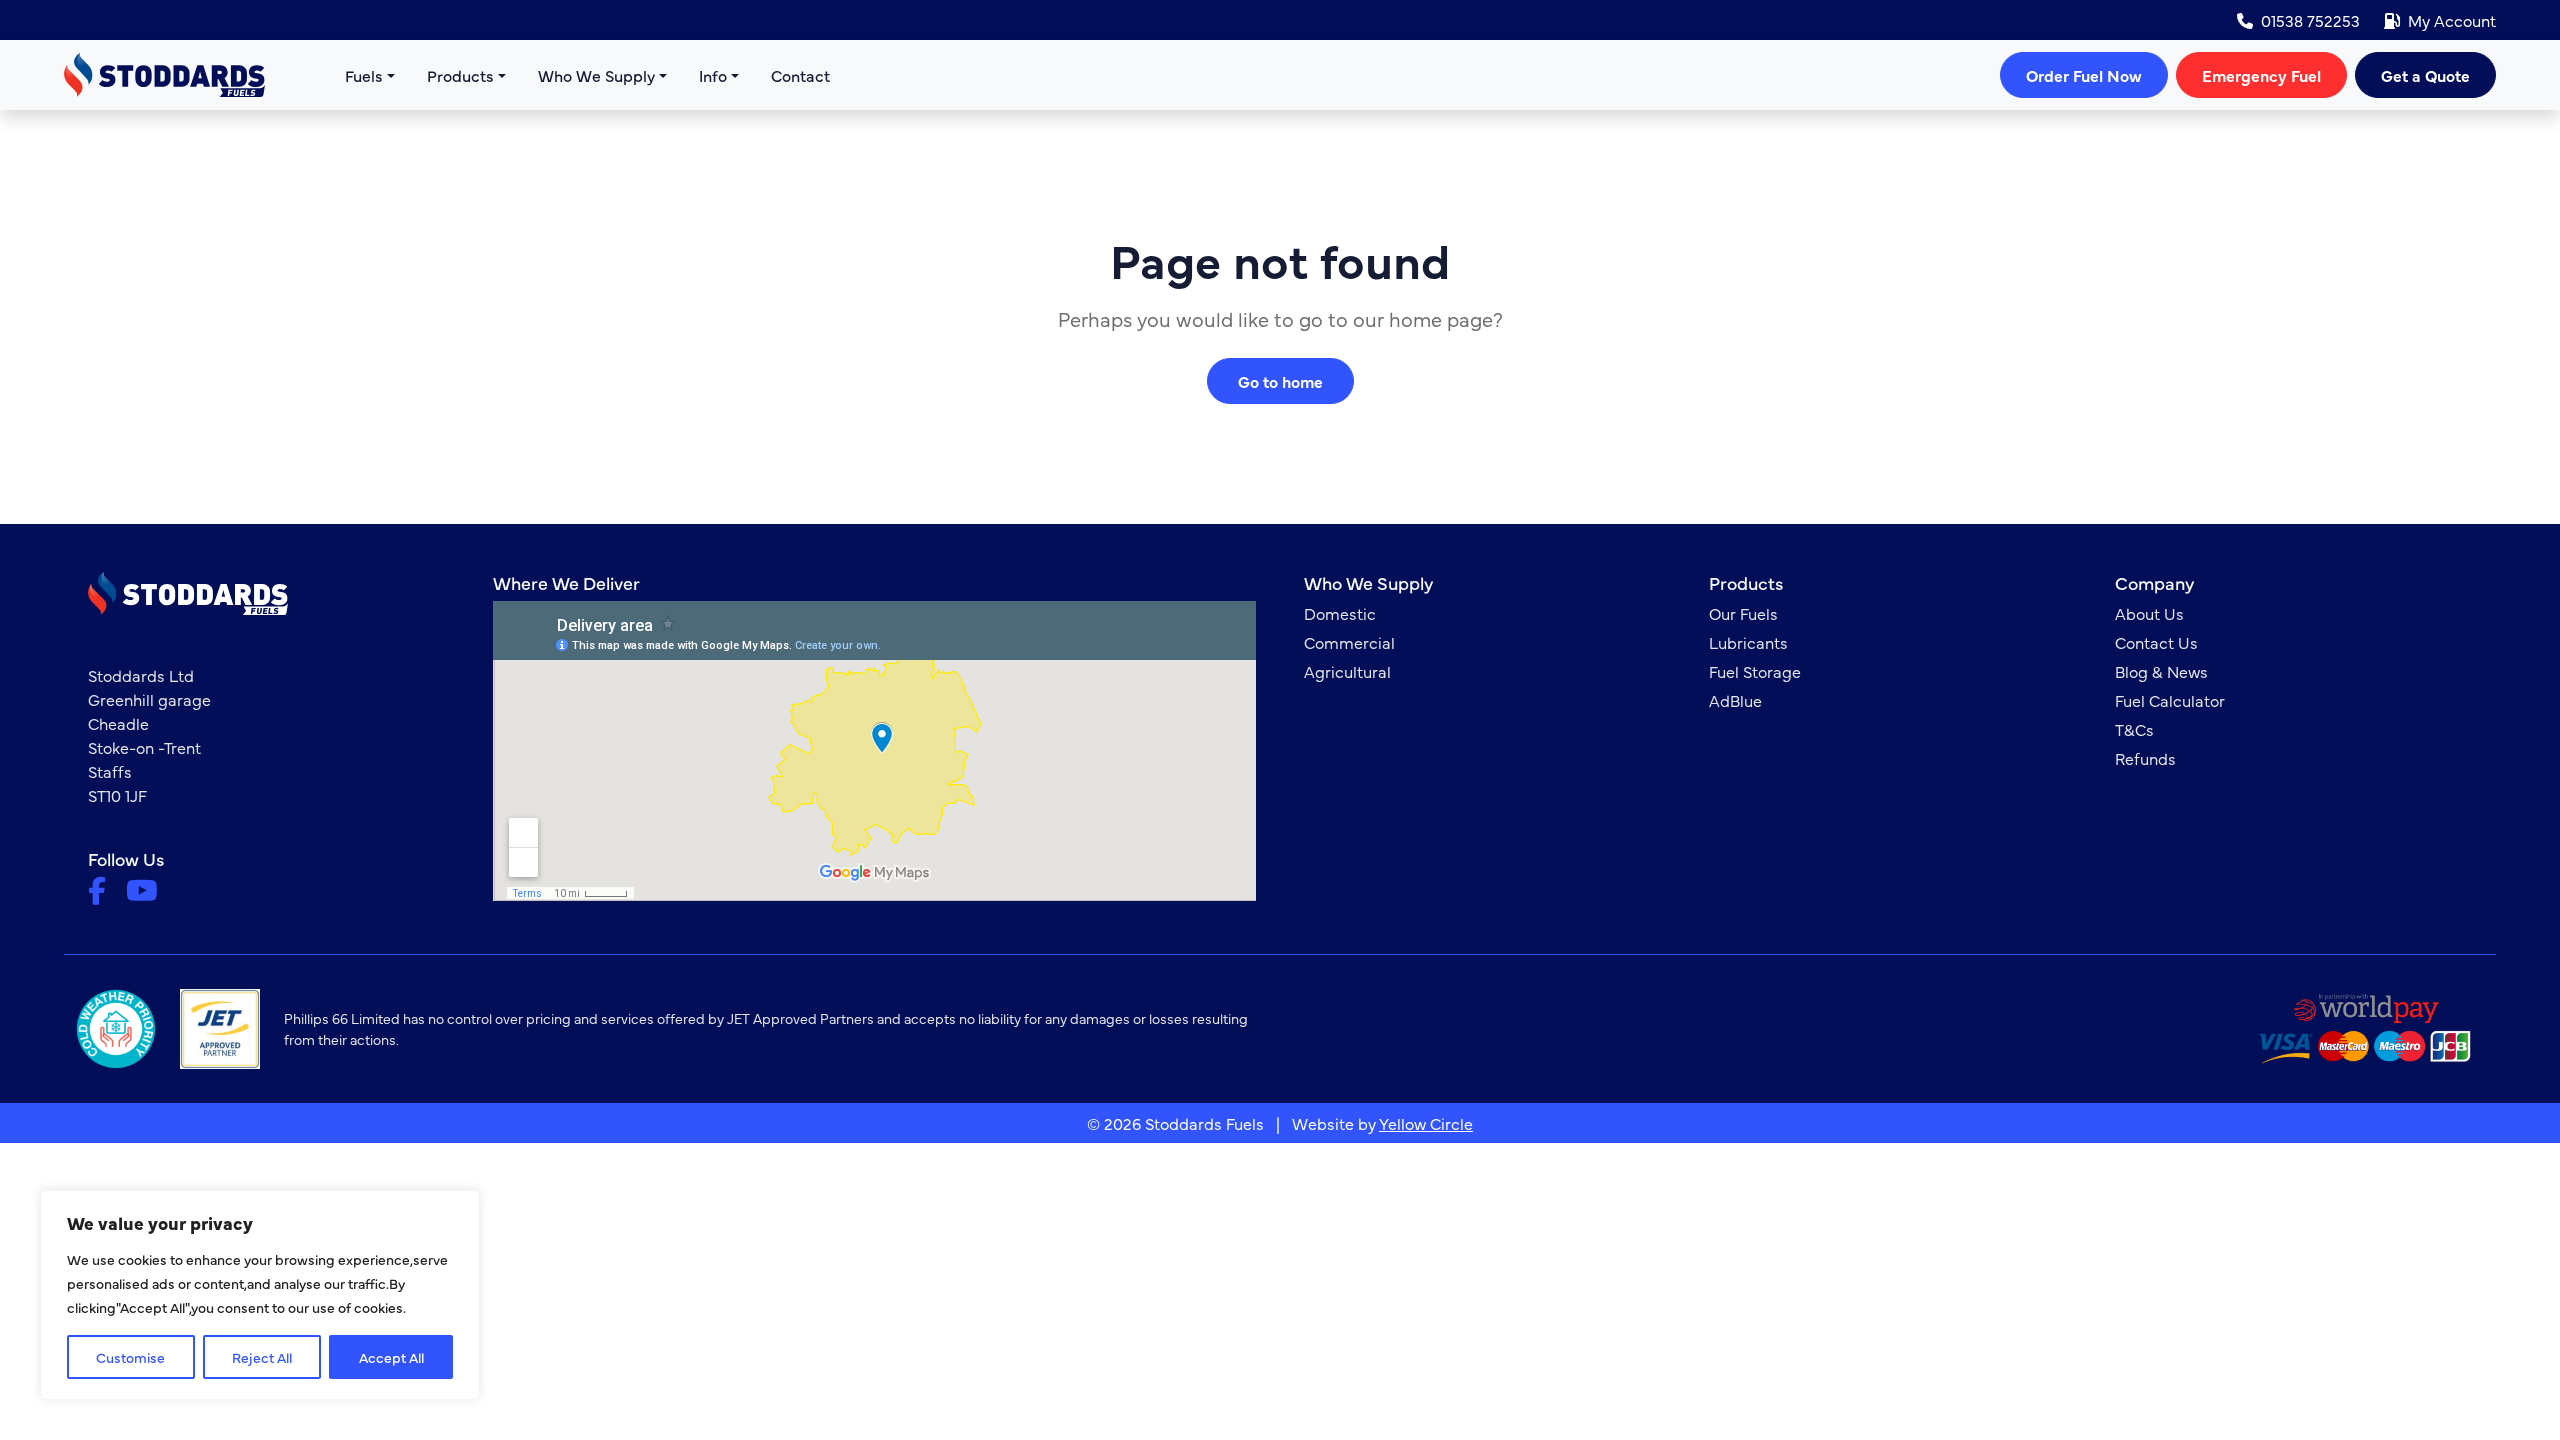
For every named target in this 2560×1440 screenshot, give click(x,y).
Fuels (364, 75)
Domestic (1340, 613)
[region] (260, 1295)
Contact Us (2156, 642)
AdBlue (1735, 700)
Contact (800, 75)
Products (460, 75)
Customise (130, 1357)
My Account (2452, 20)
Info (713, 75)
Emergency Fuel (2261, 75)
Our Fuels (1743, 613)
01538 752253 (2310, 20)
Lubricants (1748, 642)
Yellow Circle (1426, 1123)
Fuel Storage (1755, 671)
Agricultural (1347, 671)
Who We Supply (596, 75)
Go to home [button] (1280, 381)
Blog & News (2161, 671)
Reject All (262, 1357)
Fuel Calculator (2170, 700)
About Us (2149, 613)
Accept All (391, 1357)
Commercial (1349, 642)
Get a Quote (2425, 75)
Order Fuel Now (2084, 75)
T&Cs (2134, 729)
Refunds (2145, 758)
